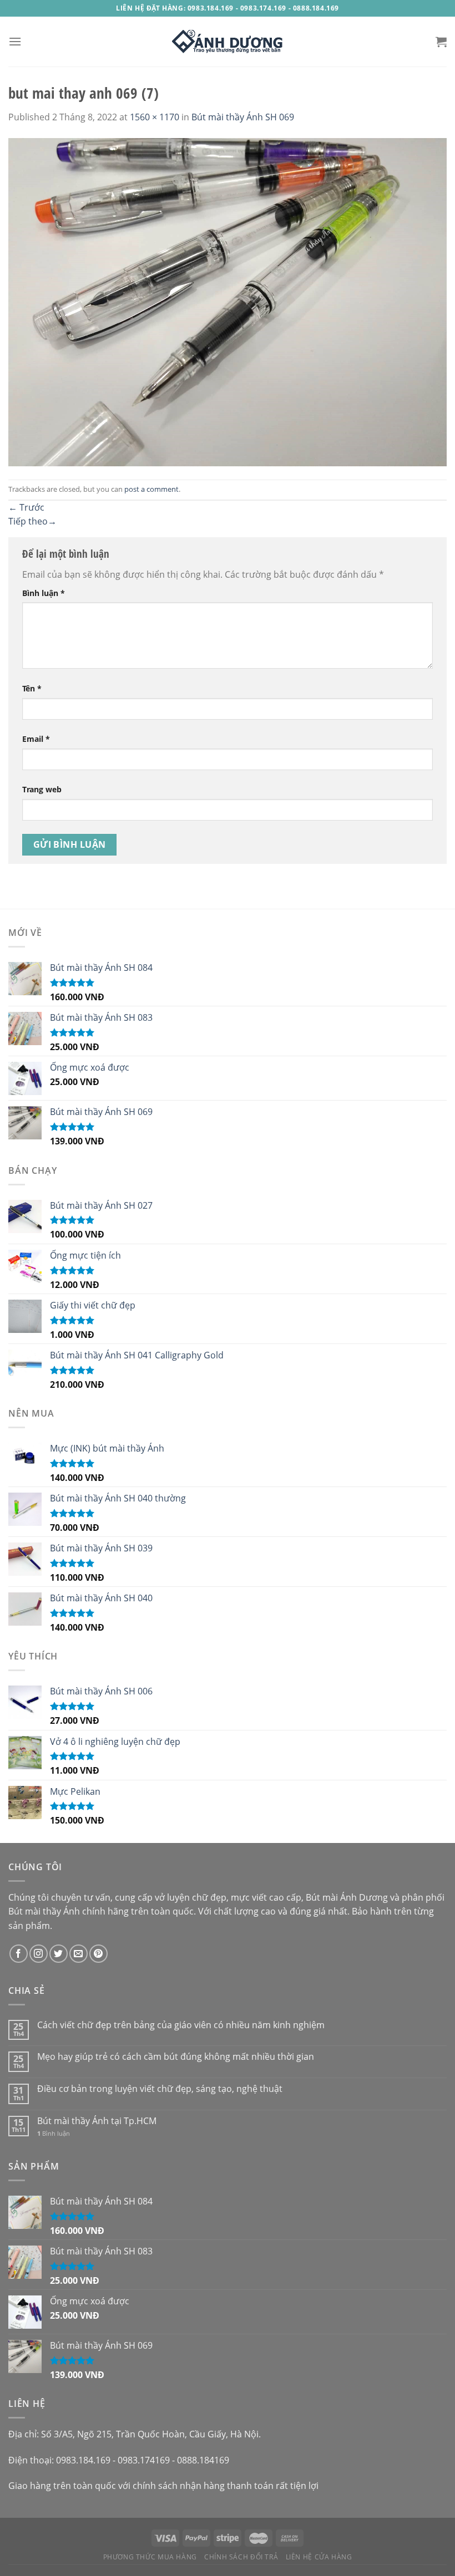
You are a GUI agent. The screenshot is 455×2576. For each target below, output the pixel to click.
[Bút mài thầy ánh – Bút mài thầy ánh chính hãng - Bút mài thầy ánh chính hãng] (228, 42)
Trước (26, 507)
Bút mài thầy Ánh (44, 1911)
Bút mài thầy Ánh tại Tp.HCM (97, 2121)
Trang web (42, 789)
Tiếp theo (32, 521)
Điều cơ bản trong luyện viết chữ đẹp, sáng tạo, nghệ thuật (160, 2089)
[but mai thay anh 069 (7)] (228, 301)
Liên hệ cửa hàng (319, 2557)
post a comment (151, 489)
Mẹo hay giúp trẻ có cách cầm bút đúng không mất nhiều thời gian (176, 2057)
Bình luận (44, 593)
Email (36, 739)
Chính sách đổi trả (241, 2557)
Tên (32, 688)
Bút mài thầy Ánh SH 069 (243, 117)
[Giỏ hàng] (441, 42)
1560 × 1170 (155, 117)
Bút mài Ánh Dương (347, 1897)
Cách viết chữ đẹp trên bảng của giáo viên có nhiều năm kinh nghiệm (181, 2025)
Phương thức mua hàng (150, 2557)
